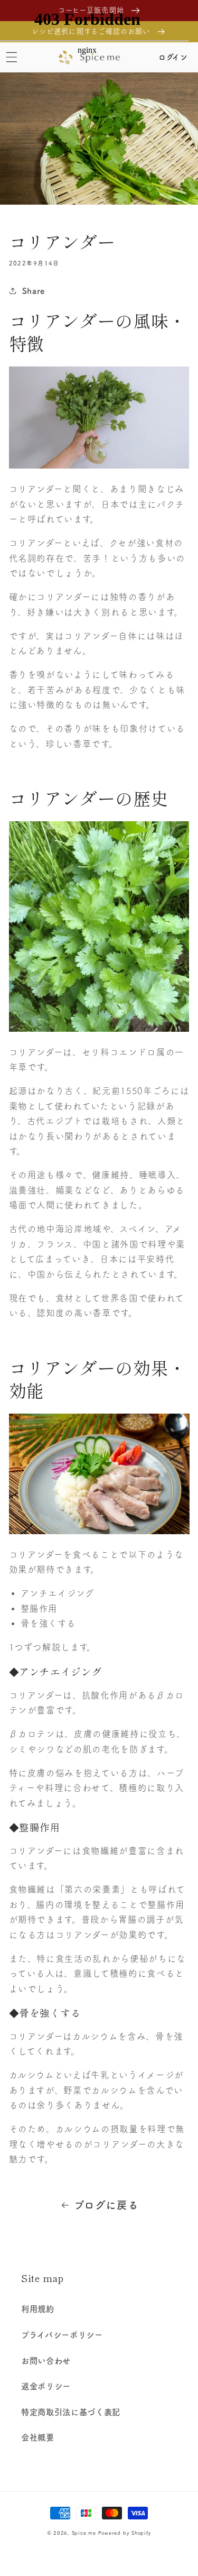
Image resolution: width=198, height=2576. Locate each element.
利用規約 (38, 2309)
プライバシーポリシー (62, 2335)
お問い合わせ (46, 2361)
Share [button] (34, 291)
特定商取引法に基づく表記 (71, 2412)
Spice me (84, 2533)
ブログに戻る (106, 2205)
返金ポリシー (46, 2386)
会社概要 (38, 2437)
